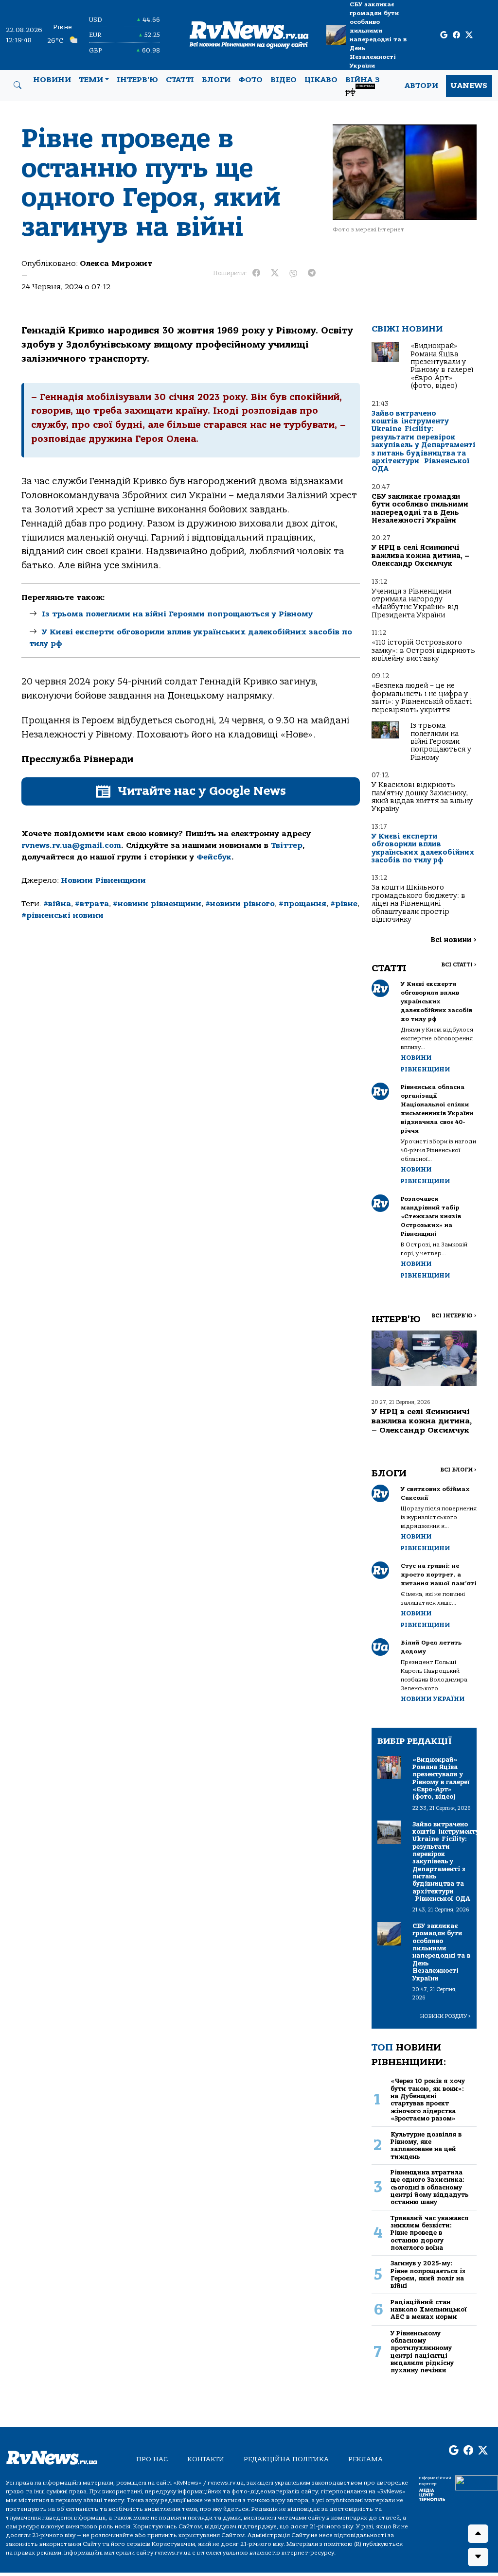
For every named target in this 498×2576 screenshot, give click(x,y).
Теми (91, 80)
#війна (57, 904)
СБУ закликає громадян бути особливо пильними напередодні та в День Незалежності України (378, 35)
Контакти (206, 2459)
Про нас (152, 2459)
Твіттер (287, 845)
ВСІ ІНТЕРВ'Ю (454, 1316)
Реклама (365, 2459)
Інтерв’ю (137, 80)
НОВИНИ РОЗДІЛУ (445, 2016)
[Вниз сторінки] (478, 2557)
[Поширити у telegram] (312, 273)
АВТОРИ (421, 86)
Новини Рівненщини (103, 880)
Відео (284, 80)
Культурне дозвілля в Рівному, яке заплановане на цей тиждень (426, 2146)
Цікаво (321, 80)
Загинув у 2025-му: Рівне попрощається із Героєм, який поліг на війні (428, 2274)
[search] (18, 86)
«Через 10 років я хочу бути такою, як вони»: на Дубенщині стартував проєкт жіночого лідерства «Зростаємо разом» (428, 2100)
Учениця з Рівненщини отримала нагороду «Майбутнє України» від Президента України (415, 603)
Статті (180, 80)
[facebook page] (456, 35)
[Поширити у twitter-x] (275, 273)
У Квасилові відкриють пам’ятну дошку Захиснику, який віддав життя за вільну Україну (422, 797)
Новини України (433, 1699)
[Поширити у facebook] (256, 273)
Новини (52, 80)
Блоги (216, 80)
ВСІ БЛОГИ (458, 1470)
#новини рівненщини (157, 904)
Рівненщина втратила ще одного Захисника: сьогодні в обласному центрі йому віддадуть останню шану (429, 2187)
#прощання (302, 904)
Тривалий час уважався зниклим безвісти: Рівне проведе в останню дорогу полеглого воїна (429, 2233)
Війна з (363, 86)
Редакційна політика (286, 2459)
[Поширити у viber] (293, 273)
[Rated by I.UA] (477, 2482)
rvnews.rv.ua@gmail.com (71, 845)
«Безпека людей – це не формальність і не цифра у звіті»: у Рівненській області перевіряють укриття (422, 698)
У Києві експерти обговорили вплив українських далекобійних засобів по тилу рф (423, 848)
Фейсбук (214, 857)
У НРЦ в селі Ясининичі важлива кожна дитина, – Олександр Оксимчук (420, 556)
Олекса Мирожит (116, 263)
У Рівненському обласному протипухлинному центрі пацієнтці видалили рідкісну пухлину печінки (422, 2352)
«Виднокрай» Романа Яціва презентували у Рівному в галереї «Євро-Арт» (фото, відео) (442, 366)
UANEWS (469, 86)
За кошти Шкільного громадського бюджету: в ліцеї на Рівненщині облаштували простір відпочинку (418, 903)
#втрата (92, 904)
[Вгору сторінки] (478, 2534)
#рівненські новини (62, 915)
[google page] (444, 35)
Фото (250, 80)
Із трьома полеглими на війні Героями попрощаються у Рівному (177, 614)
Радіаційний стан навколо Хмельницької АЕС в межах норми (429, 2310)
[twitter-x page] (469, 35)
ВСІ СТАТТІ (459, 965)
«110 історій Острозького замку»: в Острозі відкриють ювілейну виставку (423, 650)
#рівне (344, 904)
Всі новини (454, 940)
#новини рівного (240, 904)
